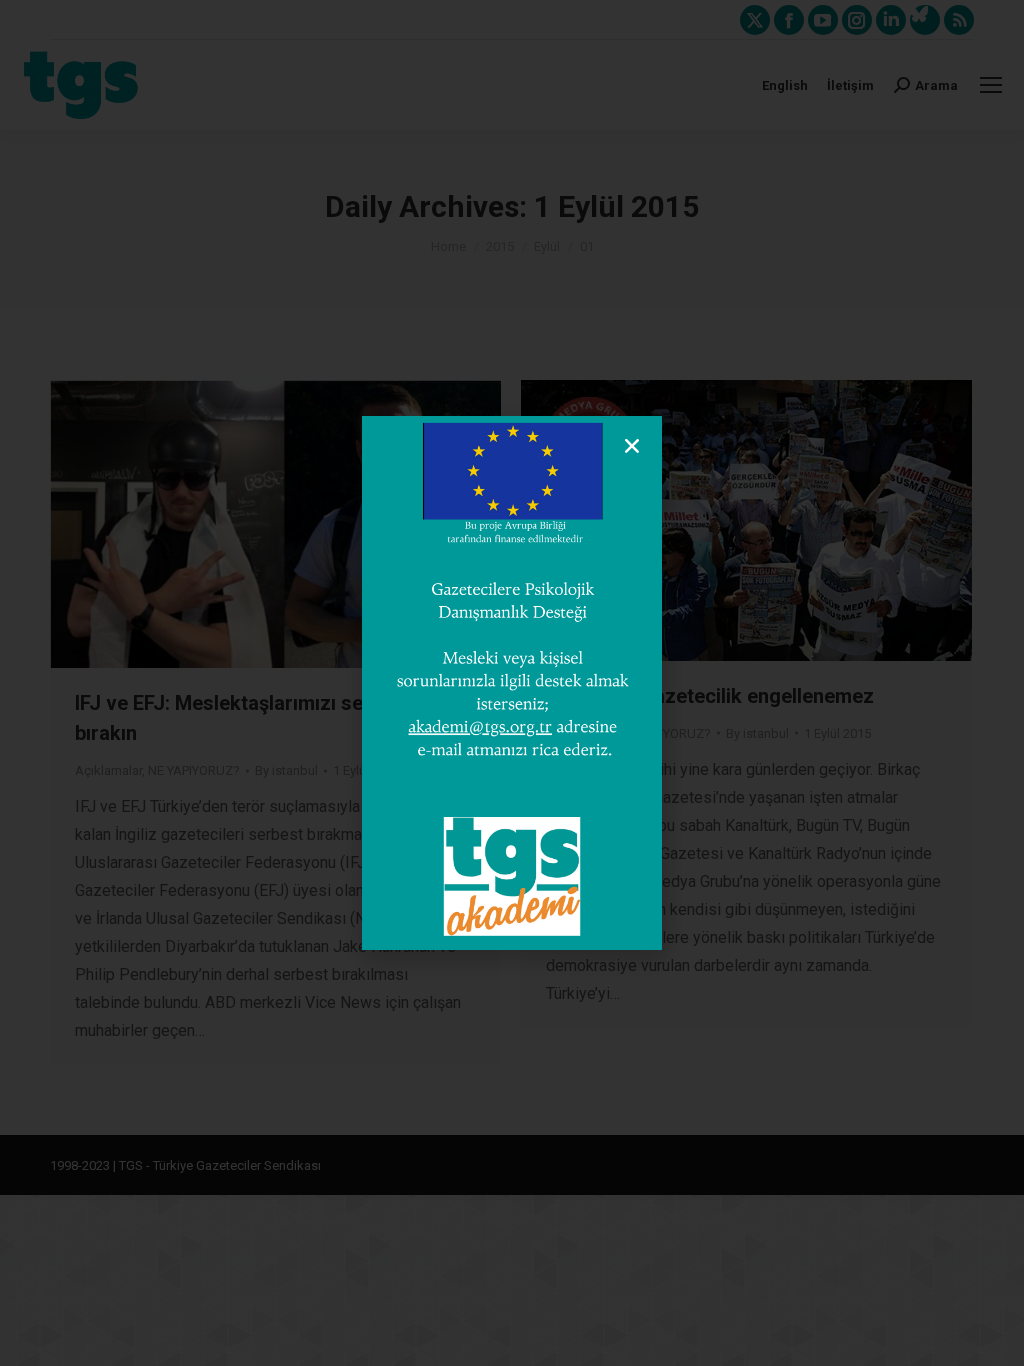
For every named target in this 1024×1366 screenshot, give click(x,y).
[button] (632, 446)
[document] (512, 683)
